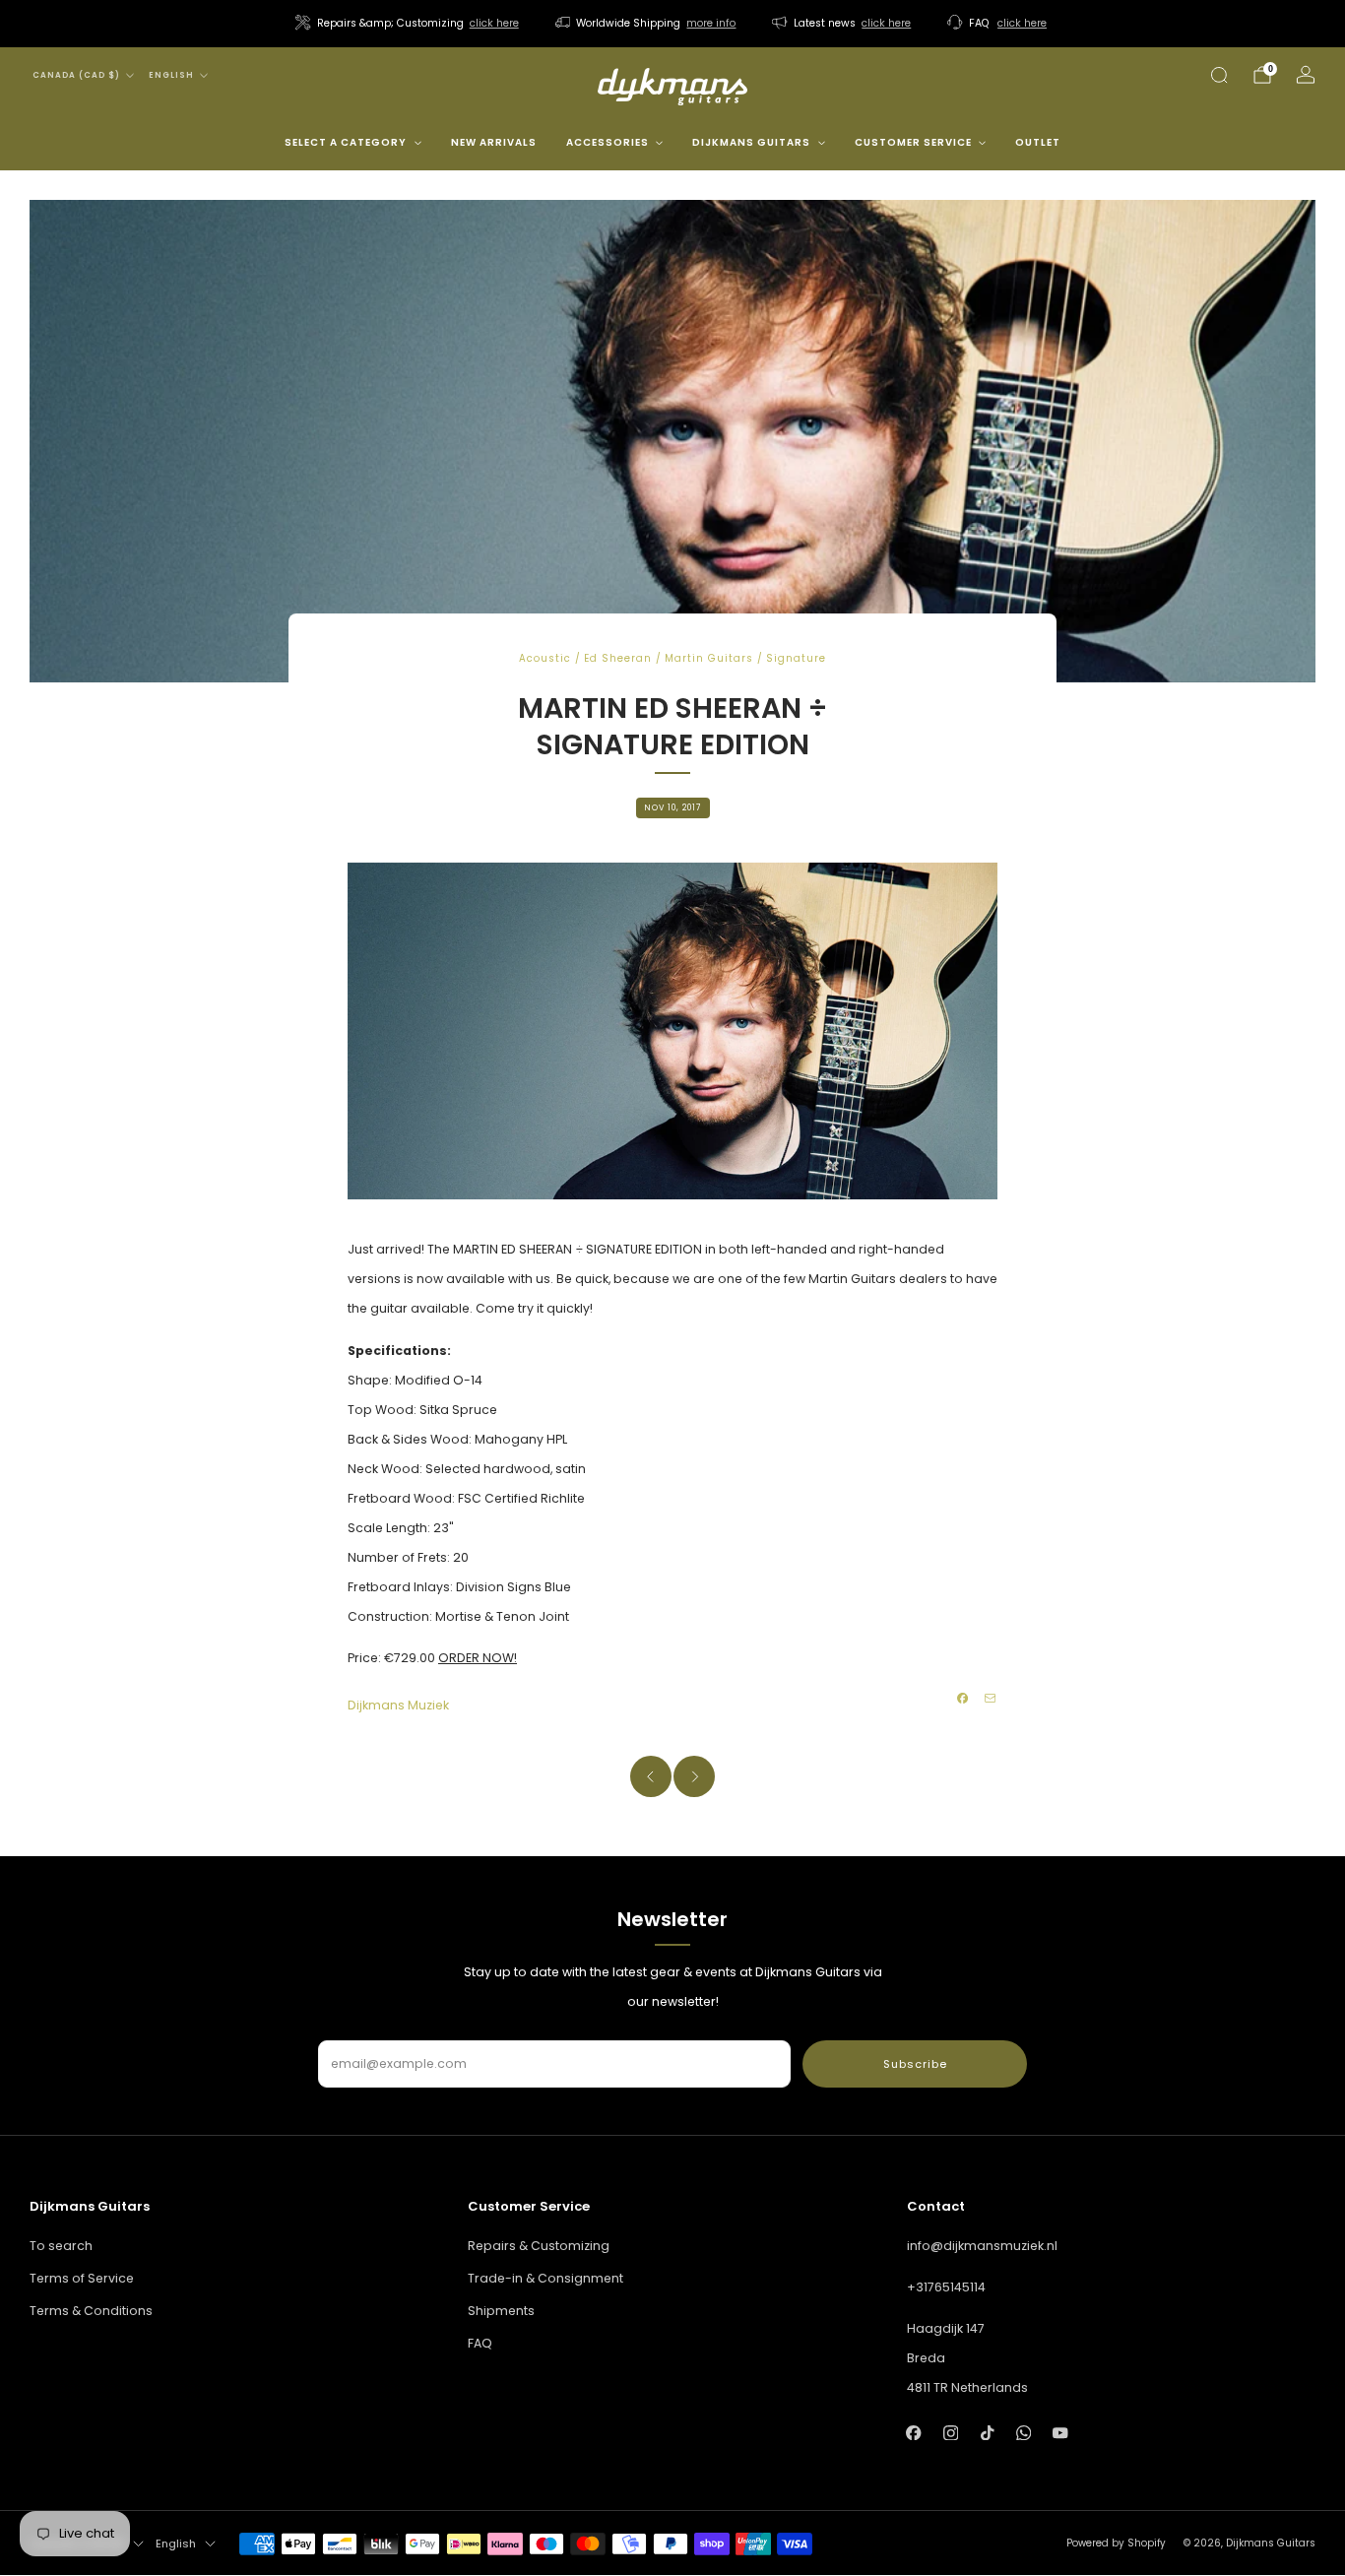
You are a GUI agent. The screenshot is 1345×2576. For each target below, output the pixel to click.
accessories (608, 142)
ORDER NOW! (478, 1658)
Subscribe (915, 2064)
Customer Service (913, 142)
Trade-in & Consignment (545, 2278)
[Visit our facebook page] (914, 2433)
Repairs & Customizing (539, 2246)
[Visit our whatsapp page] (1024, 2433)
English (171, 75)
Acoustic (545, 658)
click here (494, 23)
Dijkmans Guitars (751, 142)
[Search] (1219, 75)
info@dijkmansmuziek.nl (982, 2246)
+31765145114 (946, 2287)
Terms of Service (82, 2278)
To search (61, 2246)
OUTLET (1038, 142)
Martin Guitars (709, 658)
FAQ (480, 2343)
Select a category (346, 142)
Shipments (501, 2311)
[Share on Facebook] (963, 1699)
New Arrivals (494, 142)
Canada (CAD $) (76, 75)
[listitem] (409, 24)
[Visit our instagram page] (951, 2433)
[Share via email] (991, 1699)
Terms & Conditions (91, 2311)
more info (711, 23)
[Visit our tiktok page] (987, 2433)
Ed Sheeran (618, 658)
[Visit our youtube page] (1060, 2433)
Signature (796, 658)
